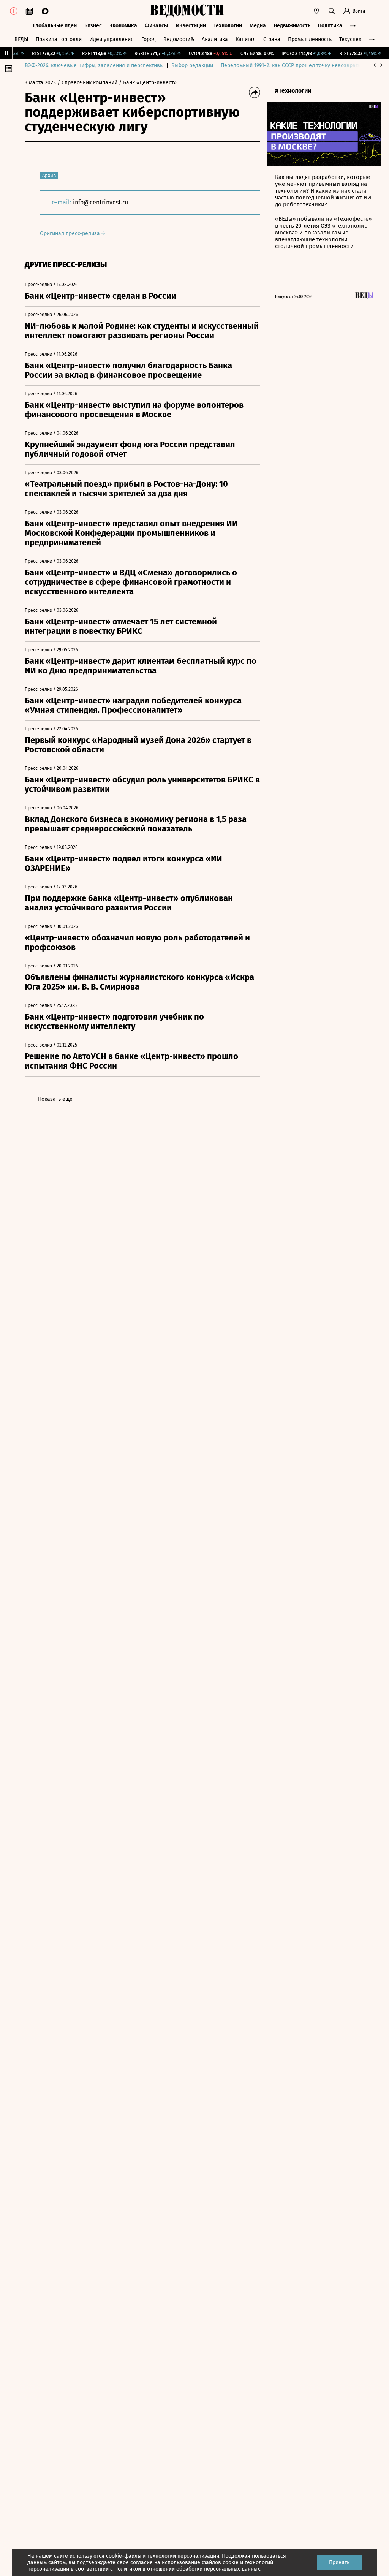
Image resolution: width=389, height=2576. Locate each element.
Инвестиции (191, 26)
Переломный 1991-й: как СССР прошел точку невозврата (291, 66)
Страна (272, 39)
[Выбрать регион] (316, 11)
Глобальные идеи (55, 26)
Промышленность (310, 39)
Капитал (246, 39)
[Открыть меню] (377, 11)
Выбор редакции (192, 66)
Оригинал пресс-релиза (71, 234)
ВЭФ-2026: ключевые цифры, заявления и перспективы (94, 66)
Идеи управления (111, 39)
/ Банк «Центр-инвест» (148, 83)
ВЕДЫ (21, 39)
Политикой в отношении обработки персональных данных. (188, 2569)
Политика (330, 26)
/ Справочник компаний (87, 83)
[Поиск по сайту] (332, 11)
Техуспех (350, 39)
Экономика (123, 26)
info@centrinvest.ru (100, 202)
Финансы (157, 26)
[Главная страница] (187, 11)
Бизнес (93, 26)
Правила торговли (59, 39)
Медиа (258, 26)
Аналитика (215, 39)
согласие (142, 2563)
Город (149, 39)
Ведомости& (179, 39)
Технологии (228, 26)
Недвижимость (292, 26)
